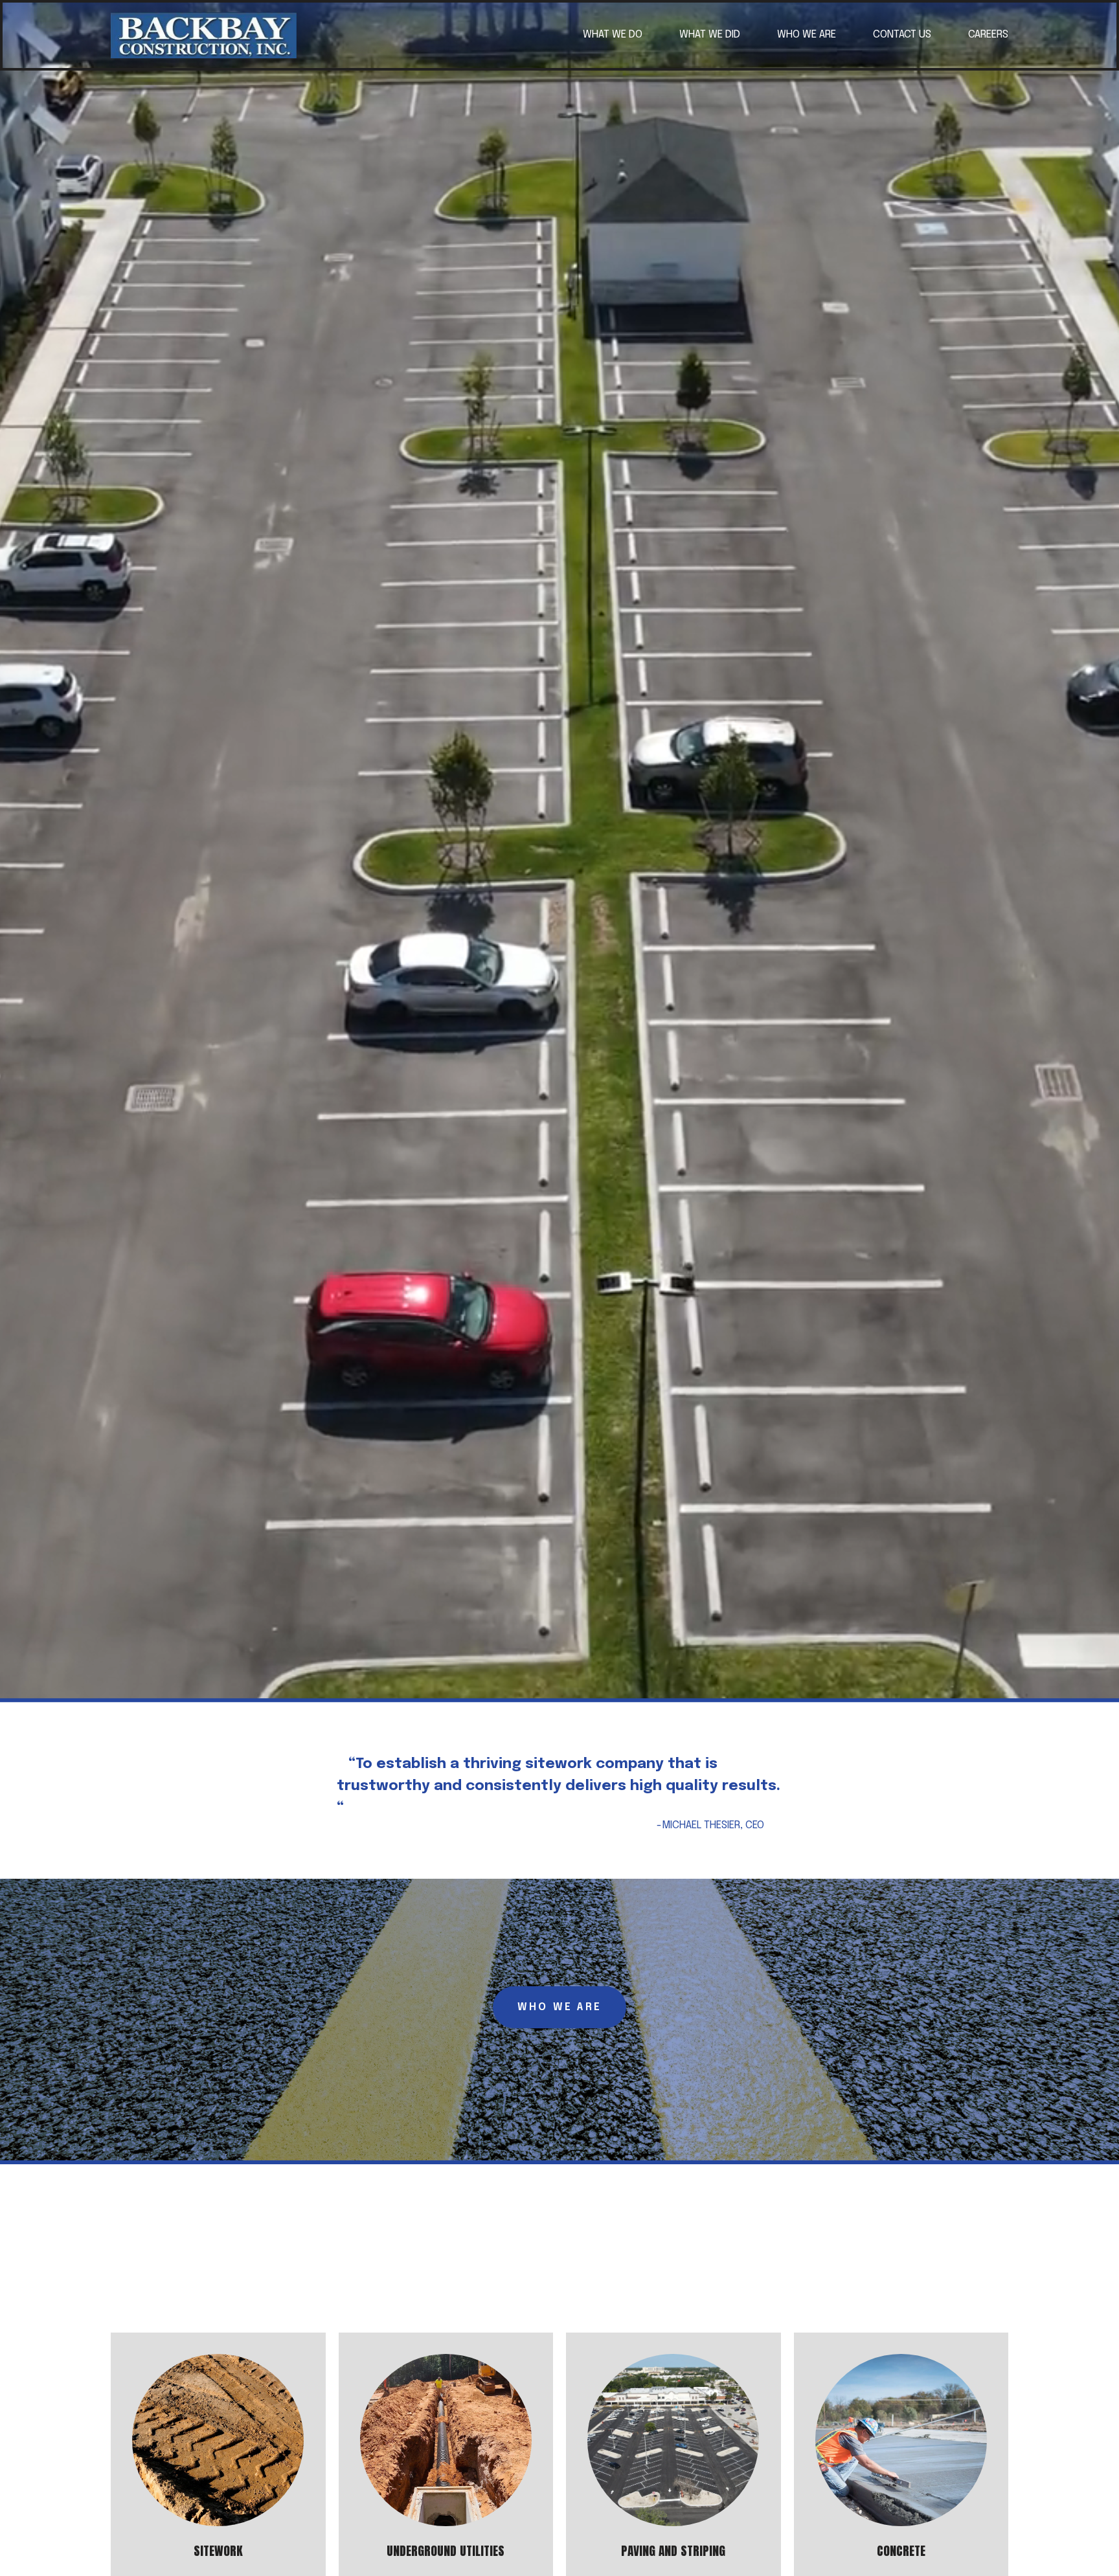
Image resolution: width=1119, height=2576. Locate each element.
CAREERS (988, 35)
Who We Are (559, 2007)
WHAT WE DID (710, 35)
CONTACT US (902, 35)
